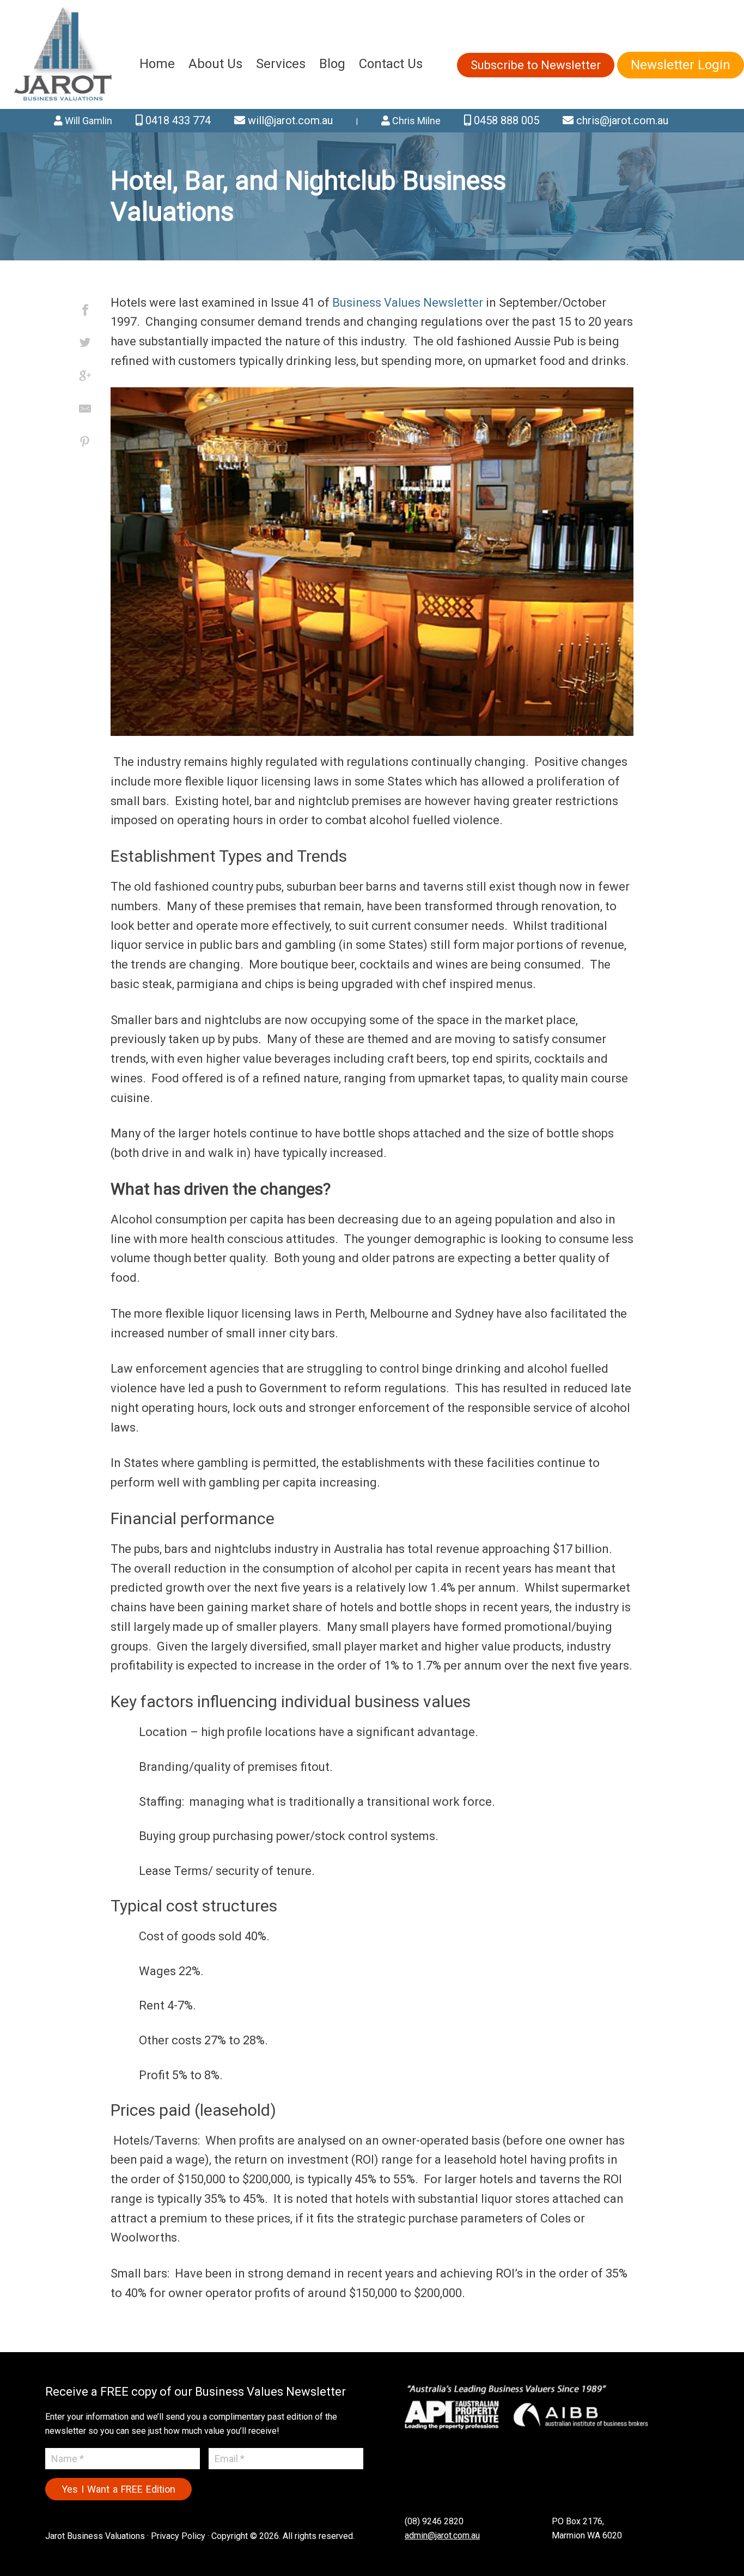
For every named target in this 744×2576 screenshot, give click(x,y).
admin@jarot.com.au (442, 2535)
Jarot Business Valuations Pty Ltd (64, 54)
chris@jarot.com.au (621, 120)
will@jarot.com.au (289, 120)
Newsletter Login (681, 65)
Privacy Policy (178, 2536)
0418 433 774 (177, 120)
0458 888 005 (505, 120)
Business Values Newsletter (408, 303)
